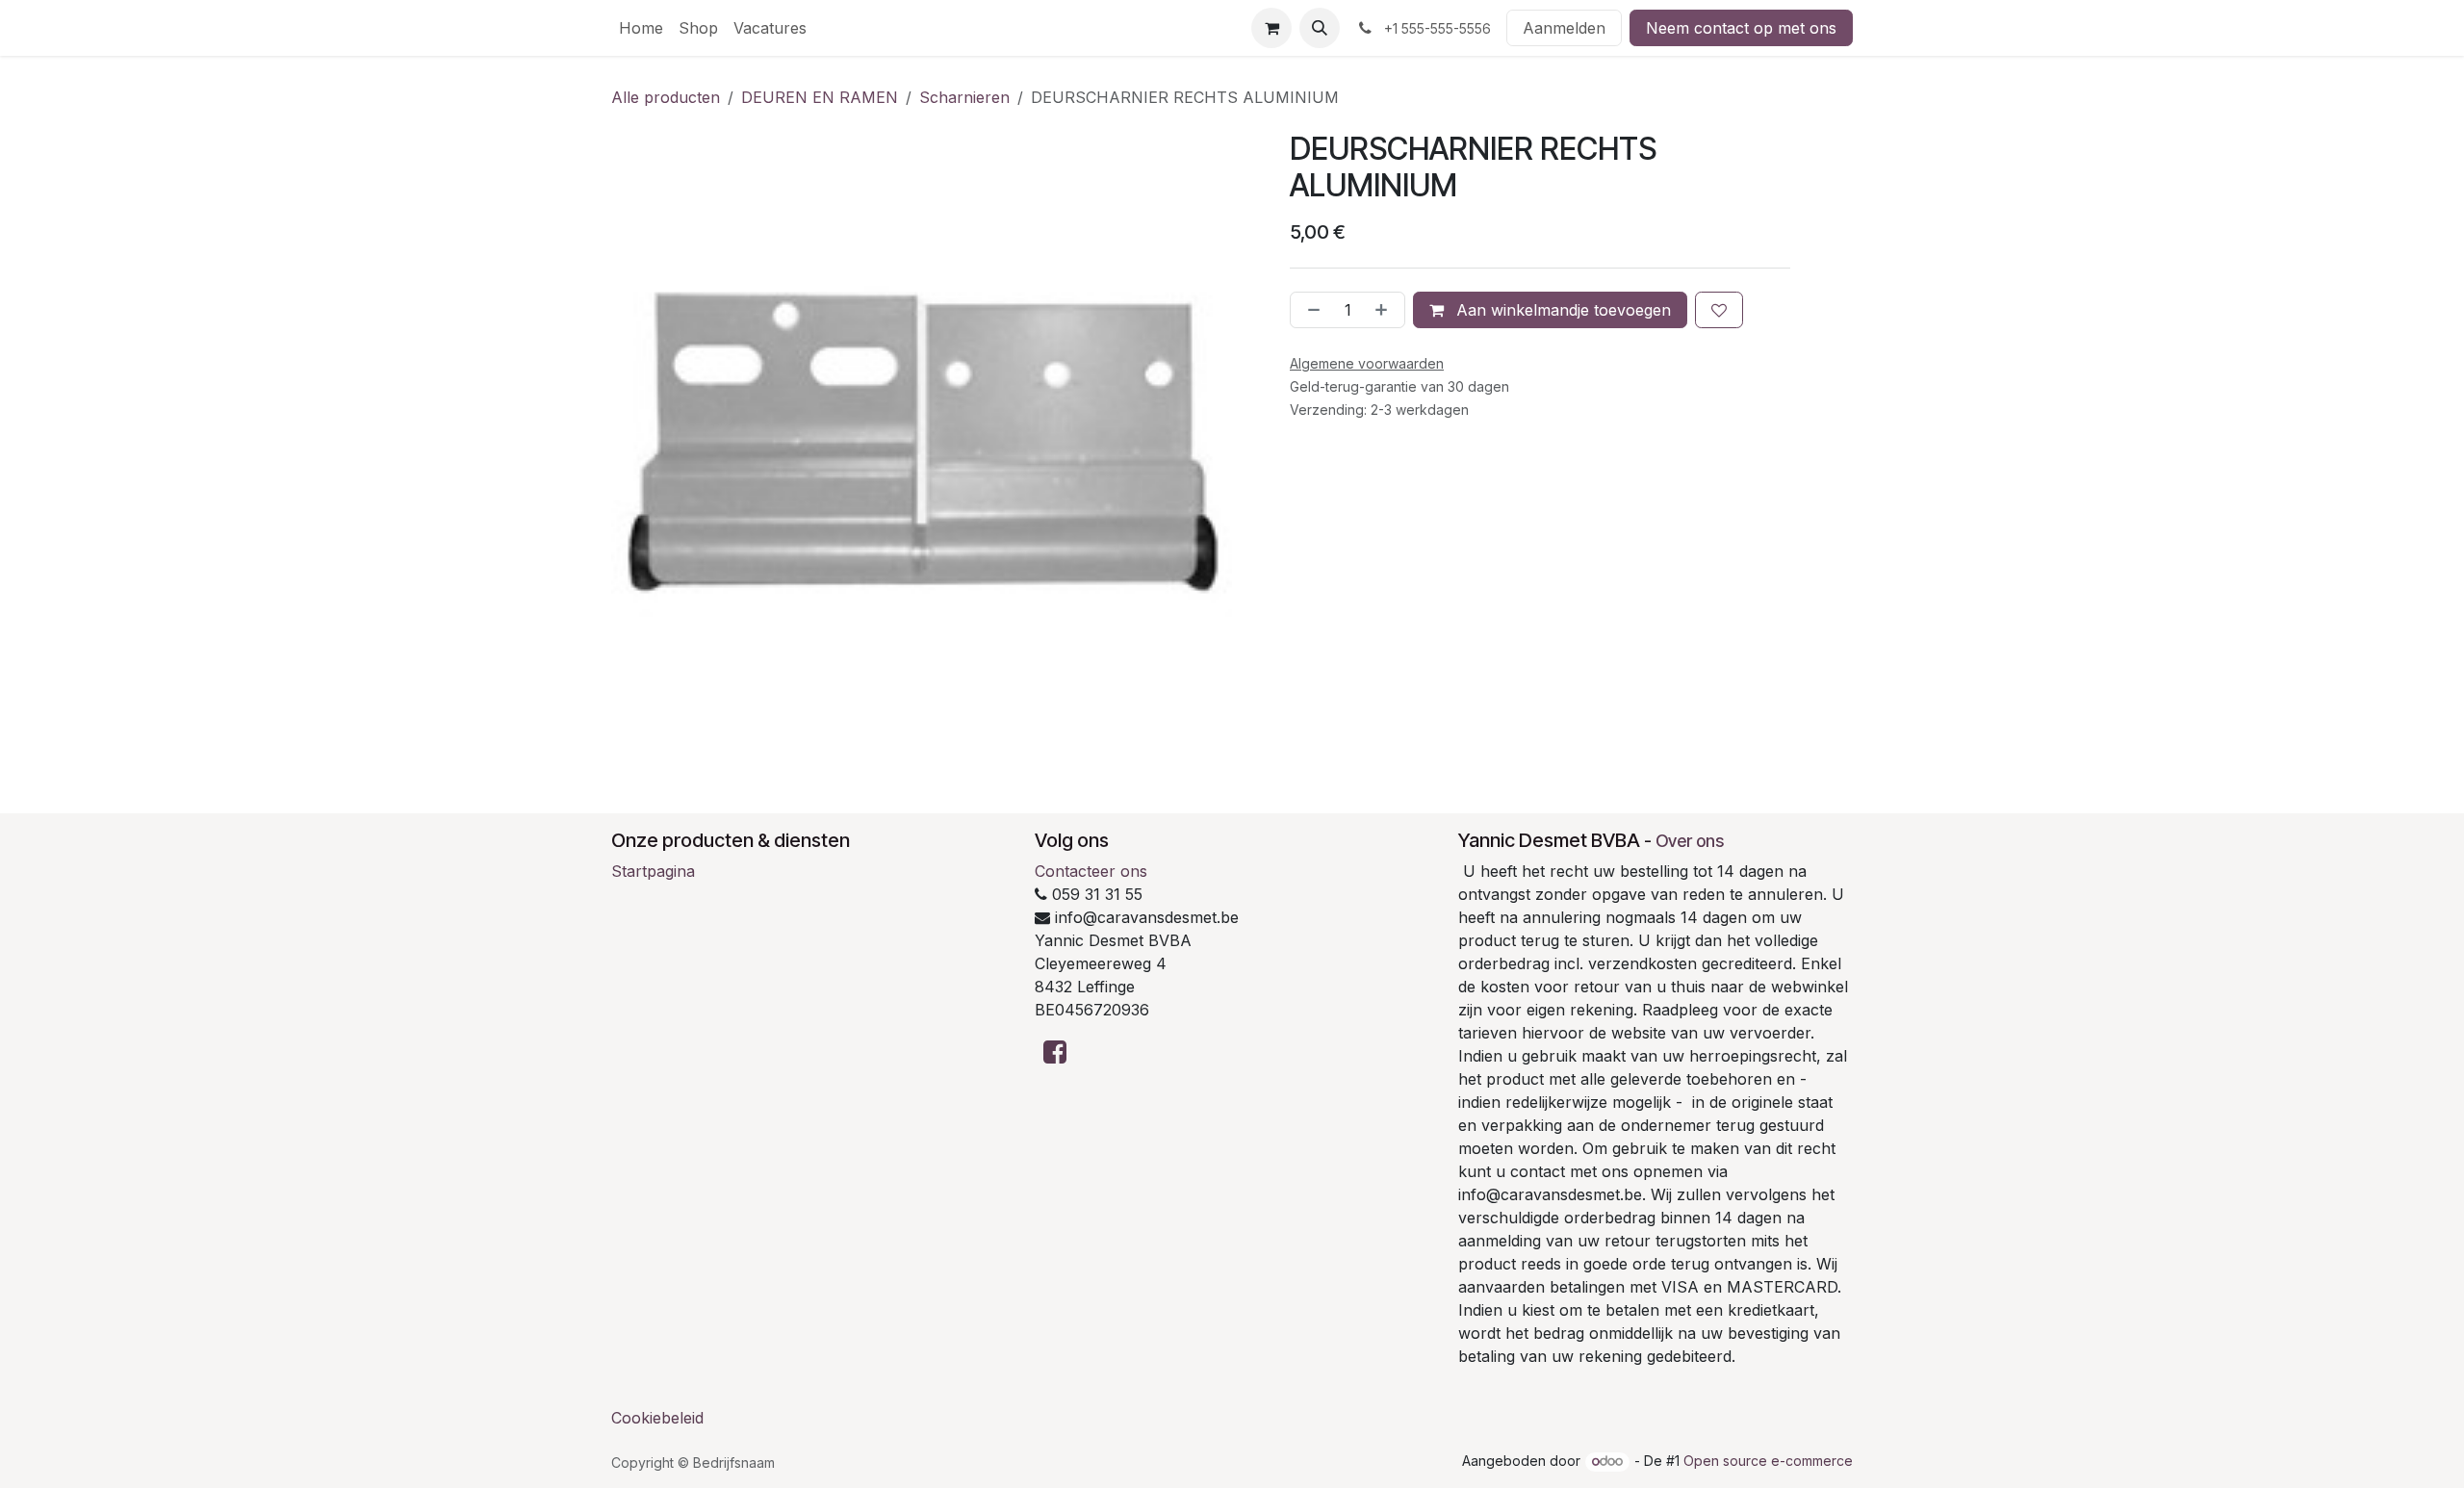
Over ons (1690, 841)
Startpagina (653, 871)
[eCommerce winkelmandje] (1271, 28)
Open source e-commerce (1768, 1461)
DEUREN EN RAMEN (820, 97)
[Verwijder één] (1310, 310)
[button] (1320, 28)
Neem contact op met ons (1741, 28)
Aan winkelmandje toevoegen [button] (1561, 310)
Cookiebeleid (657, 1418)
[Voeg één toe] (1385, 310)
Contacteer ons (1091, 871)
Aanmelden (1564, 28)
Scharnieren (964, 97)
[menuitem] (641, 28)
